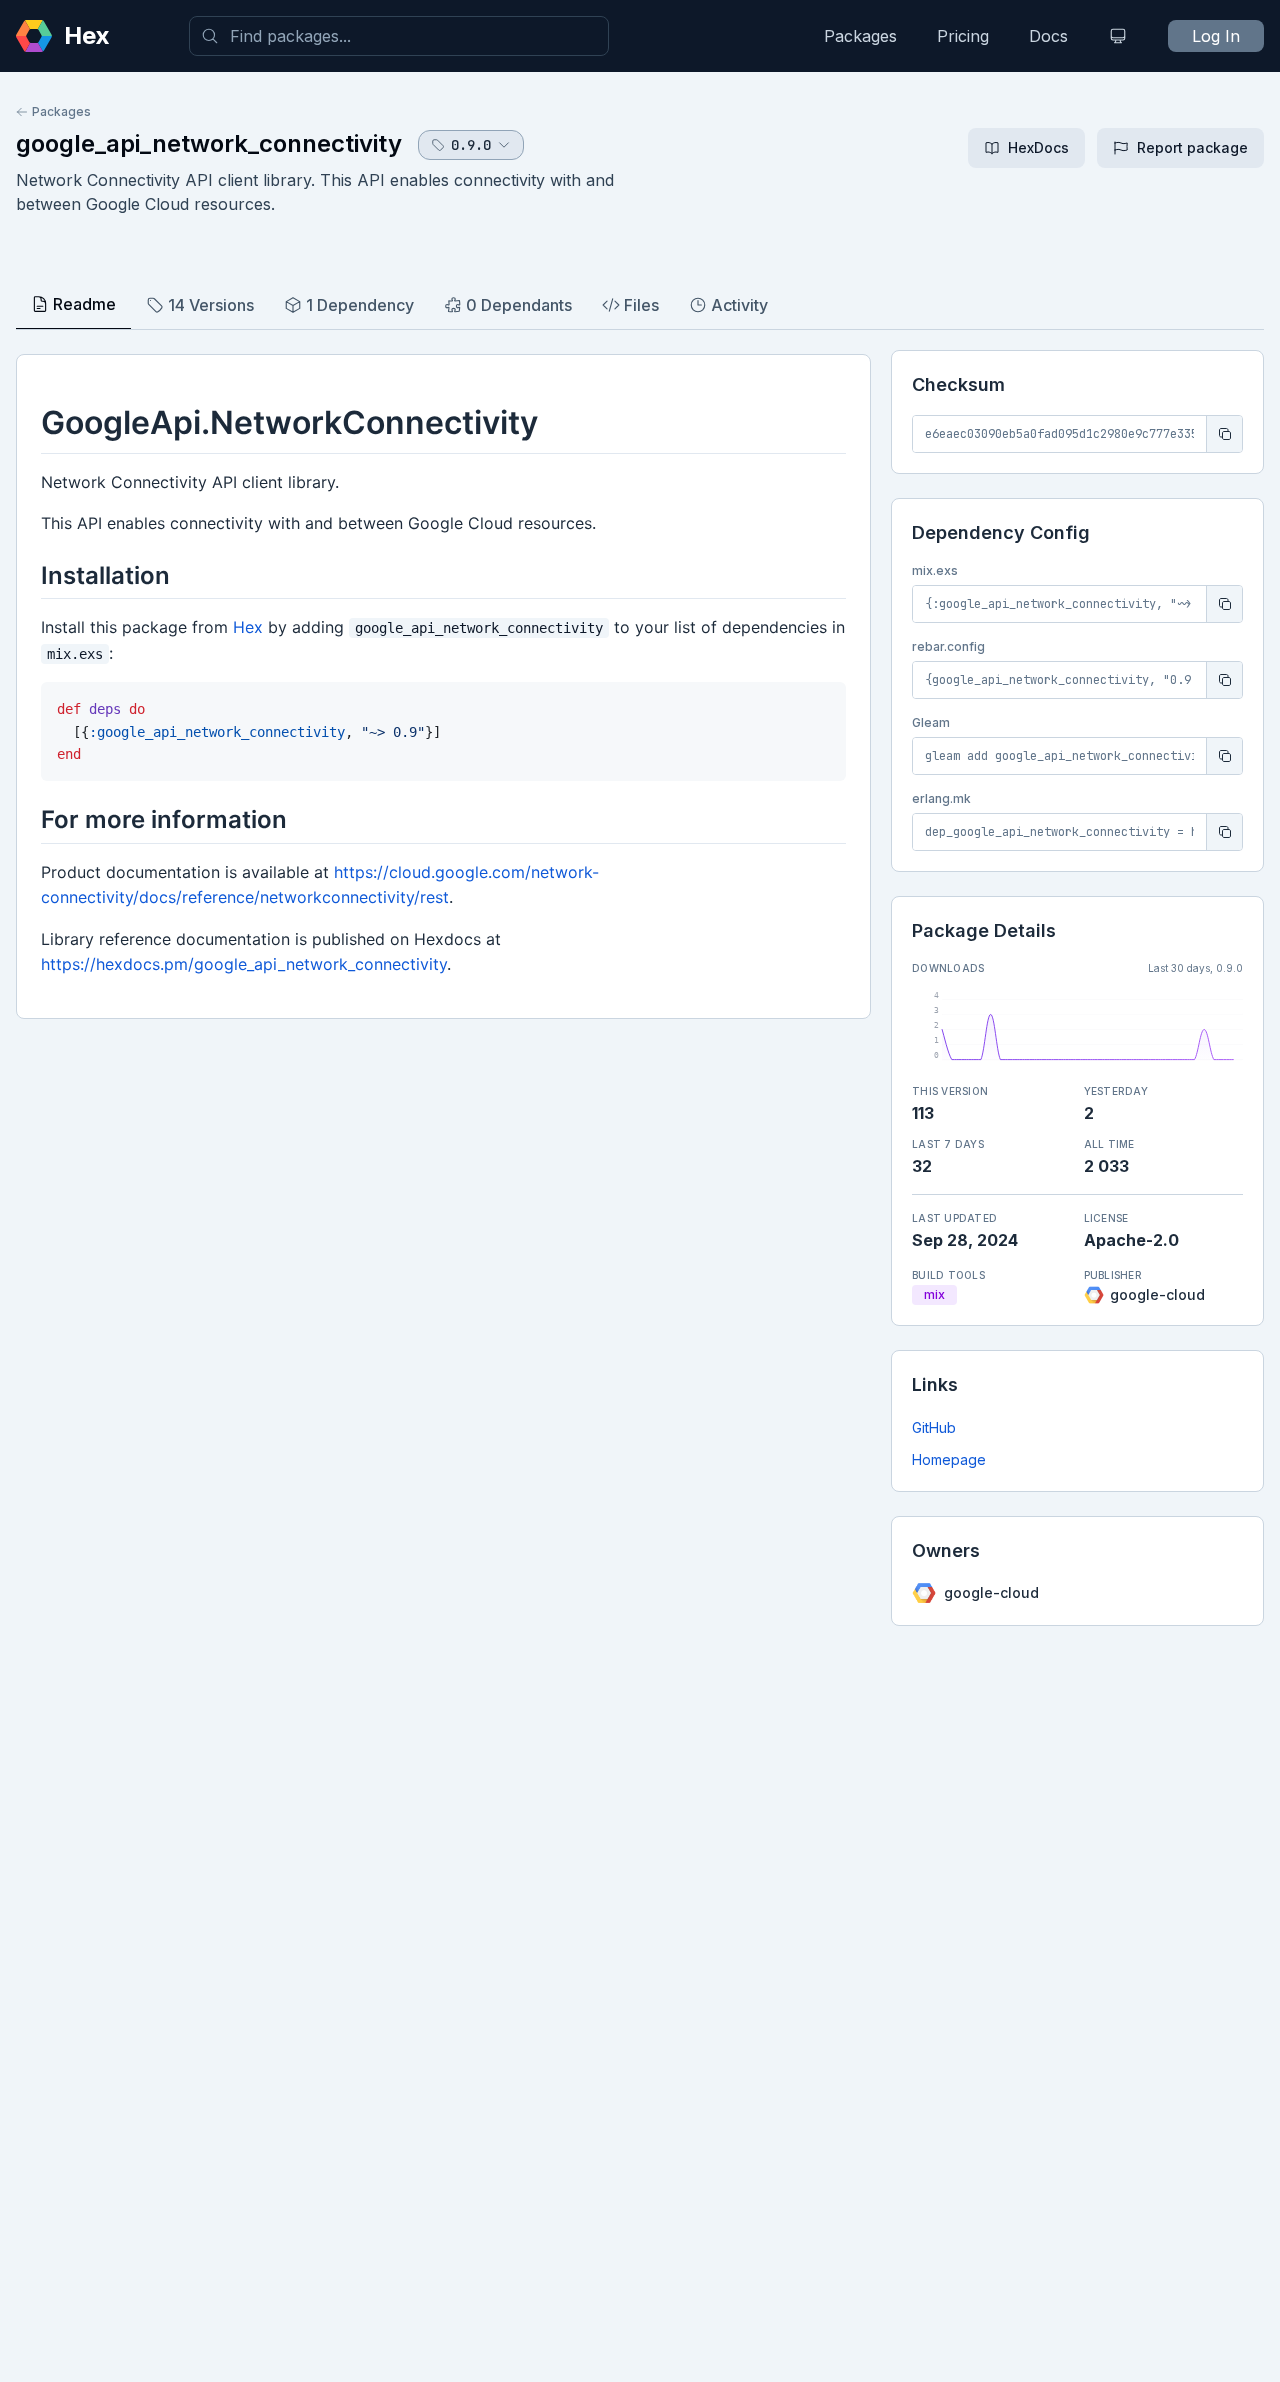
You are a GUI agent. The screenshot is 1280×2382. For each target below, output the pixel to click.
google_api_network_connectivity (209, 143)
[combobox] (399, 36)
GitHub (934, 1427)
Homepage (949, 1459)
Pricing (963, 36)
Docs (1048, 36)
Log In (1216, 36)
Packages (860, 36)
